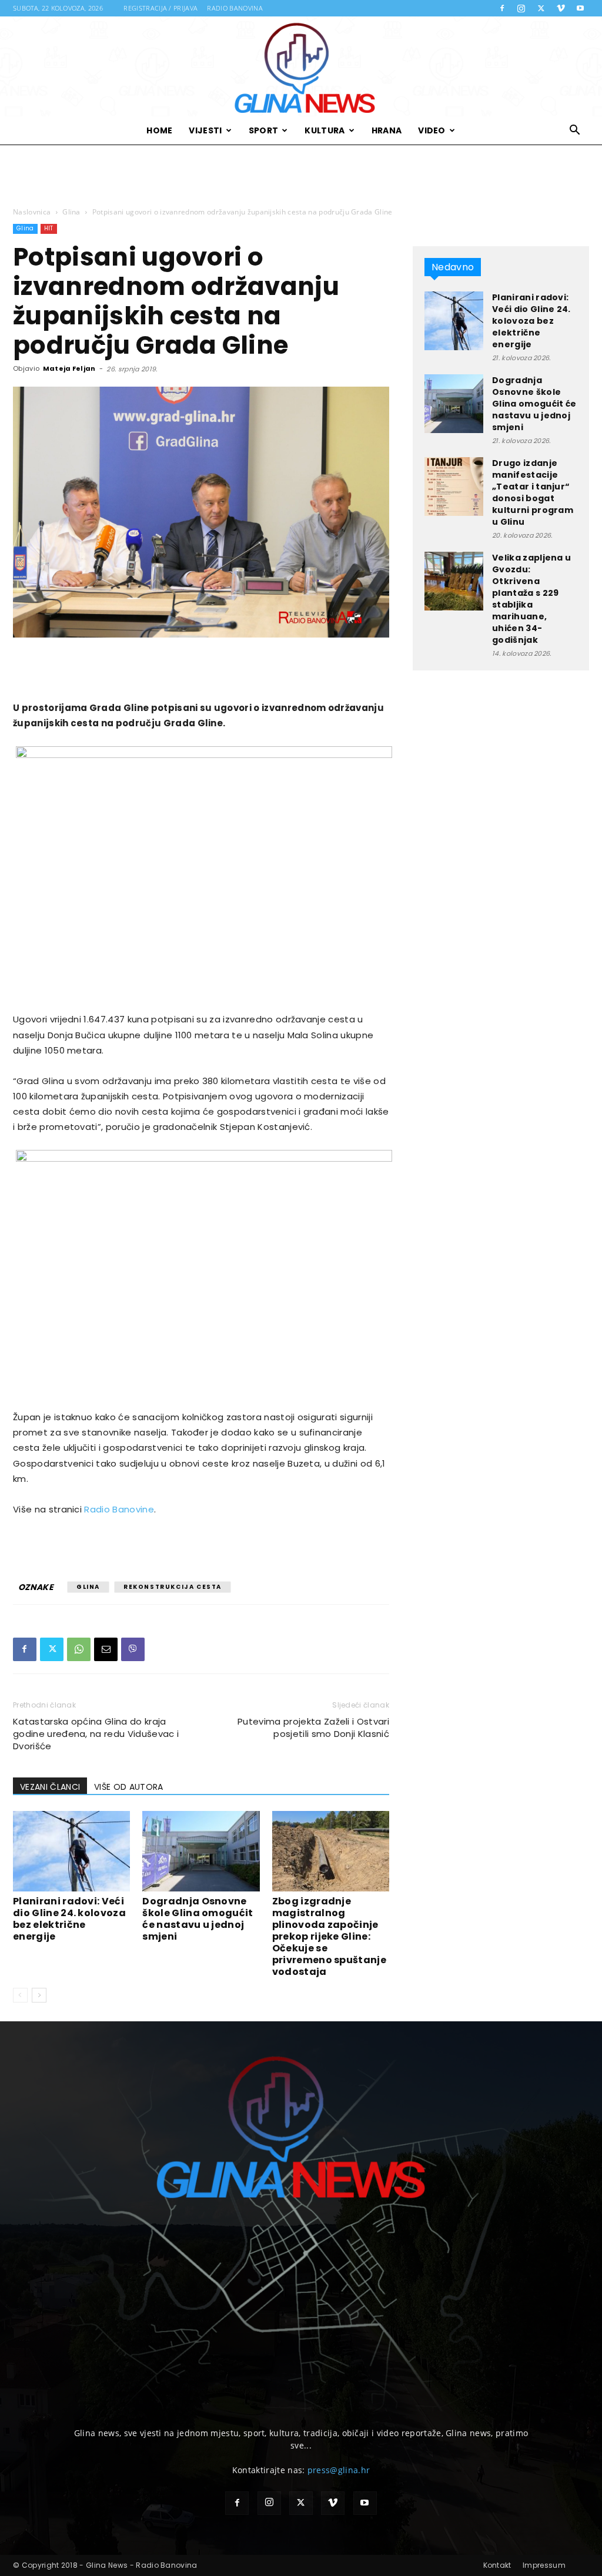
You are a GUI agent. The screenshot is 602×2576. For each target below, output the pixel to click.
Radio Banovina (235, 8)
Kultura (325, 130)
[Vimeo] (561, 8)
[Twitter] (541, 8)
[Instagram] (521, 8)
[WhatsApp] (79, 1649)
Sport (264, 130)
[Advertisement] (301, 176)
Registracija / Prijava (160, 8)
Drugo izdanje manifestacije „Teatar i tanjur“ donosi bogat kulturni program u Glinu (533, 492)
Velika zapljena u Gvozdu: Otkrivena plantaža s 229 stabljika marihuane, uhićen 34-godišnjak (531, 599)
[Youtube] (580, 8)
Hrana (387, 130)
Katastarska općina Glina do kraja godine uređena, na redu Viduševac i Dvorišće (96, 1734)
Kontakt (497, 2565)
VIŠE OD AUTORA (128, 1787)
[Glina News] (301, 66)
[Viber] (133, 1649)
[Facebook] (502, 8)
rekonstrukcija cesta (173, 1587)
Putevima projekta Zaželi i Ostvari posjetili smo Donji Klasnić (313, 1728)
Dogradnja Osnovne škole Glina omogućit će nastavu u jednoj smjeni (198, 1919)
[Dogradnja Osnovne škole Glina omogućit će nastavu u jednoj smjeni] (201, 1851)
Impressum (544, 2565)
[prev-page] (20, 1995)
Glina (71, 212)
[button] (575, 131)
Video (432, 130)
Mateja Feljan (69, 368)
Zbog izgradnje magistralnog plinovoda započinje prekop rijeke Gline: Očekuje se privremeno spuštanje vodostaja (329, 1936)
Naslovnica (32, 212)
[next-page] (39, 1995)
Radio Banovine (119, 1509)
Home (159, 130)
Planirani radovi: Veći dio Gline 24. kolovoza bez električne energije (69, 1919)
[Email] (106, 1649)
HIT (49, 228)
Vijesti (205, 130)
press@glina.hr (339, 2470)
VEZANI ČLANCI (50, 1787)
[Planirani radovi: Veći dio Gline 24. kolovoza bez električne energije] (71, 1851)
